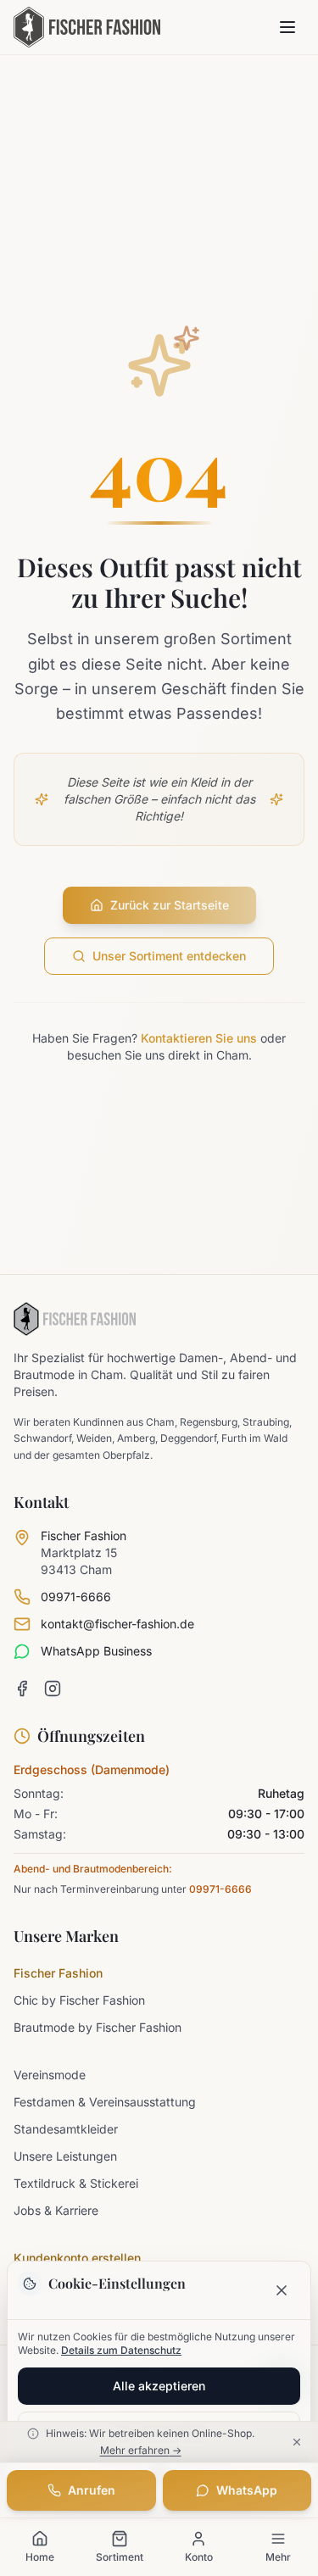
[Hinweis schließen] (299, 2442)
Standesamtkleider (66, 2129)
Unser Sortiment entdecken (169, 956)
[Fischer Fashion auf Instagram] (53, 1689)
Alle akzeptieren (159, 2386)
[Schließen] (282, 2290)
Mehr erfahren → (141, 2450)
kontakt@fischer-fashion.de (117, 1624)
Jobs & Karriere (56, 2210)
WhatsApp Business (96, 1651)
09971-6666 (76, 1597)
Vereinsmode (50, 2075)
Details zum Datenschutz (121, 2350)
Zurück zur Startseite (170, 905)
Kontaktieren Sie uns (199, 1038)
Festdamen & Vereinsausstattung (105, 2102)
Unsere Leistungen (65, 2156)
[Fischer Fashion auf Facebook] (22, 1689)
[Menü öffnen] (287, 27)
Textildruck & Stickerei (76, 2183)
